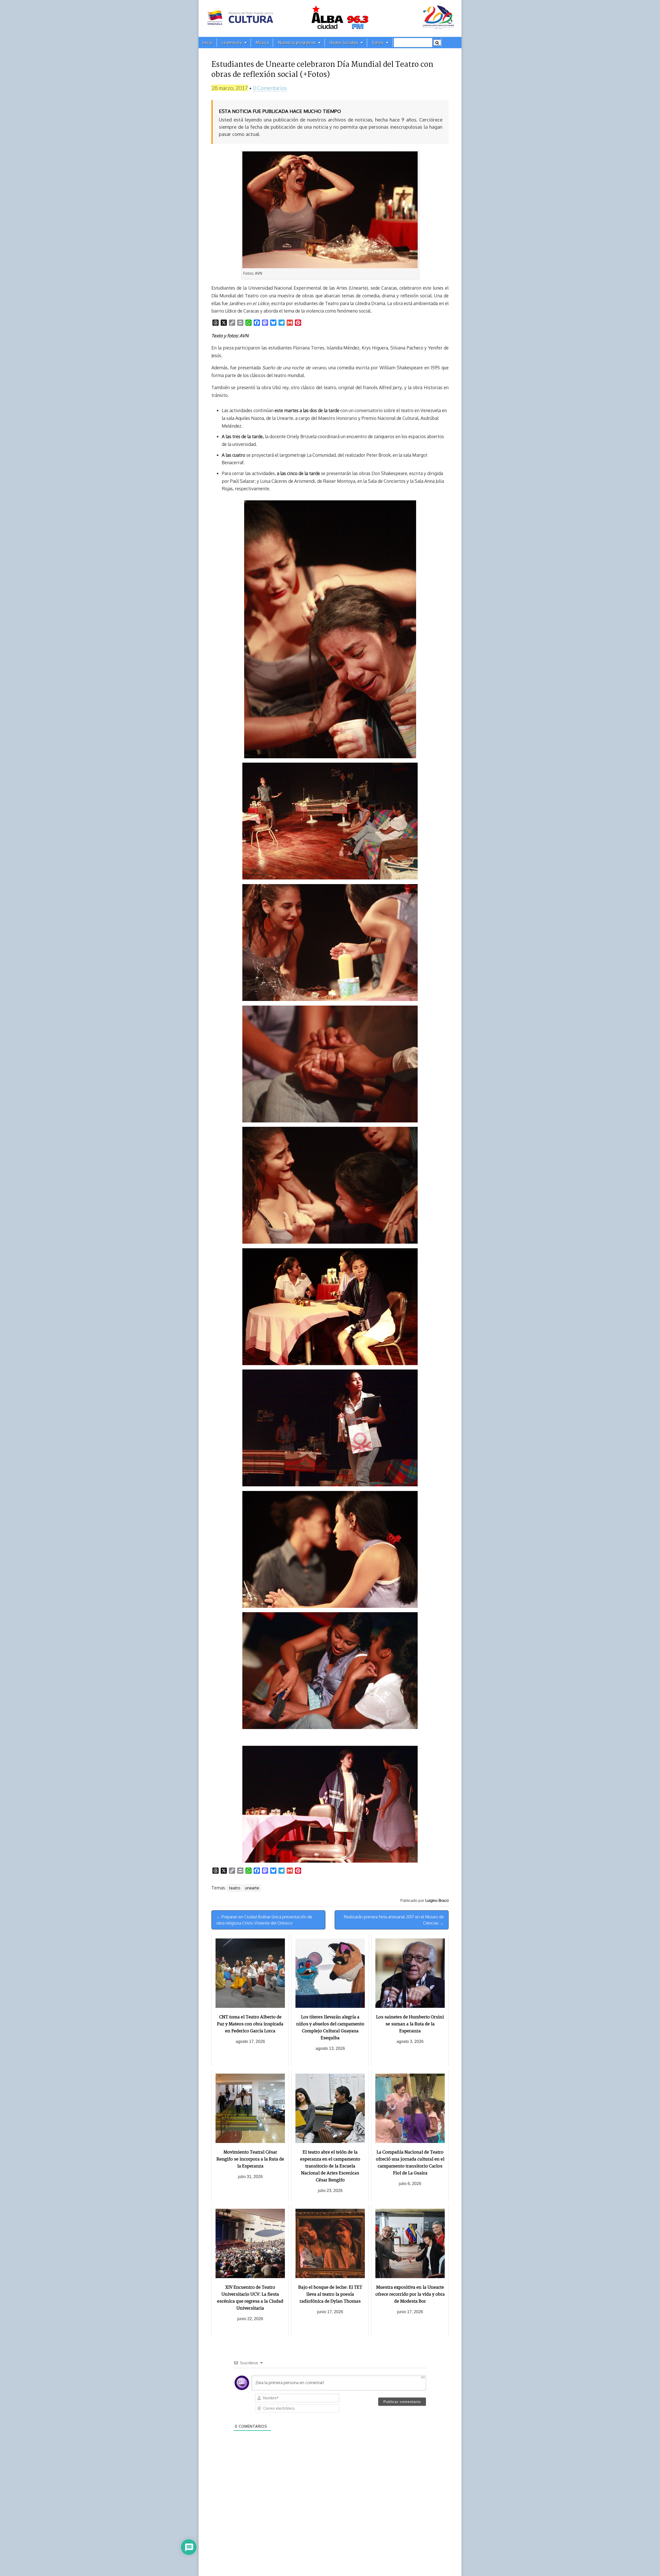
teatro (235, 1888)
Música (262, 43)
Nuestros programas (297, 43)
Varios (378, 43)
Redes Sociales (344, 43)
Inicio (208, 43)
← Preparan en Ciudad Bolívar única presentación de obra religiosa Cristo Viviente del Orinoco (264, 1920)
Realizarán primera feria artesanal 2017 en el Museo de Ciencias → (394, 1920)
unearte (252, 1888)
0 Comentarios (270, 88)
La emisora (232, 43)
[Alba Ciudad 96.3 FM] (330, 18)
